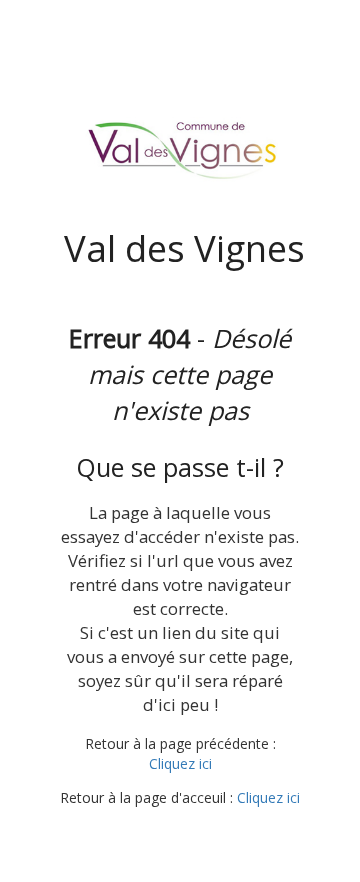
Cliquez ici (180, 763)
